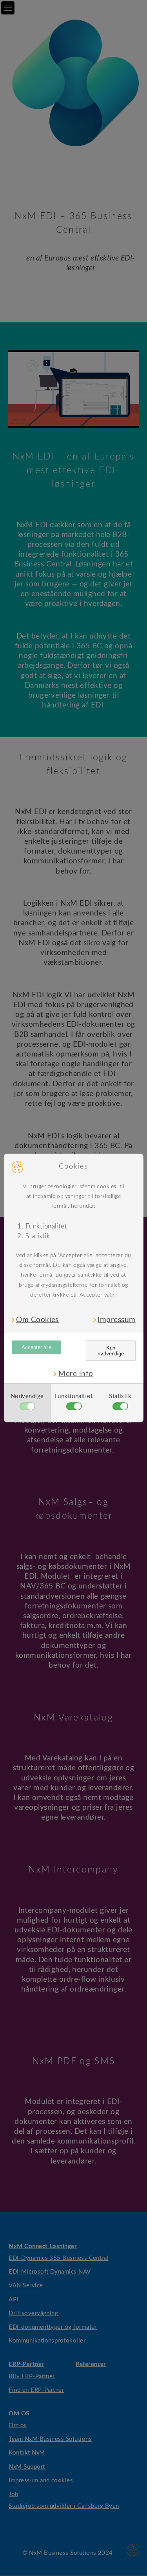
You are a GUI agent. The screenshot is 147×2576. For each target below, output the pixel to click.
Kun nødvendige (111, 1351)
